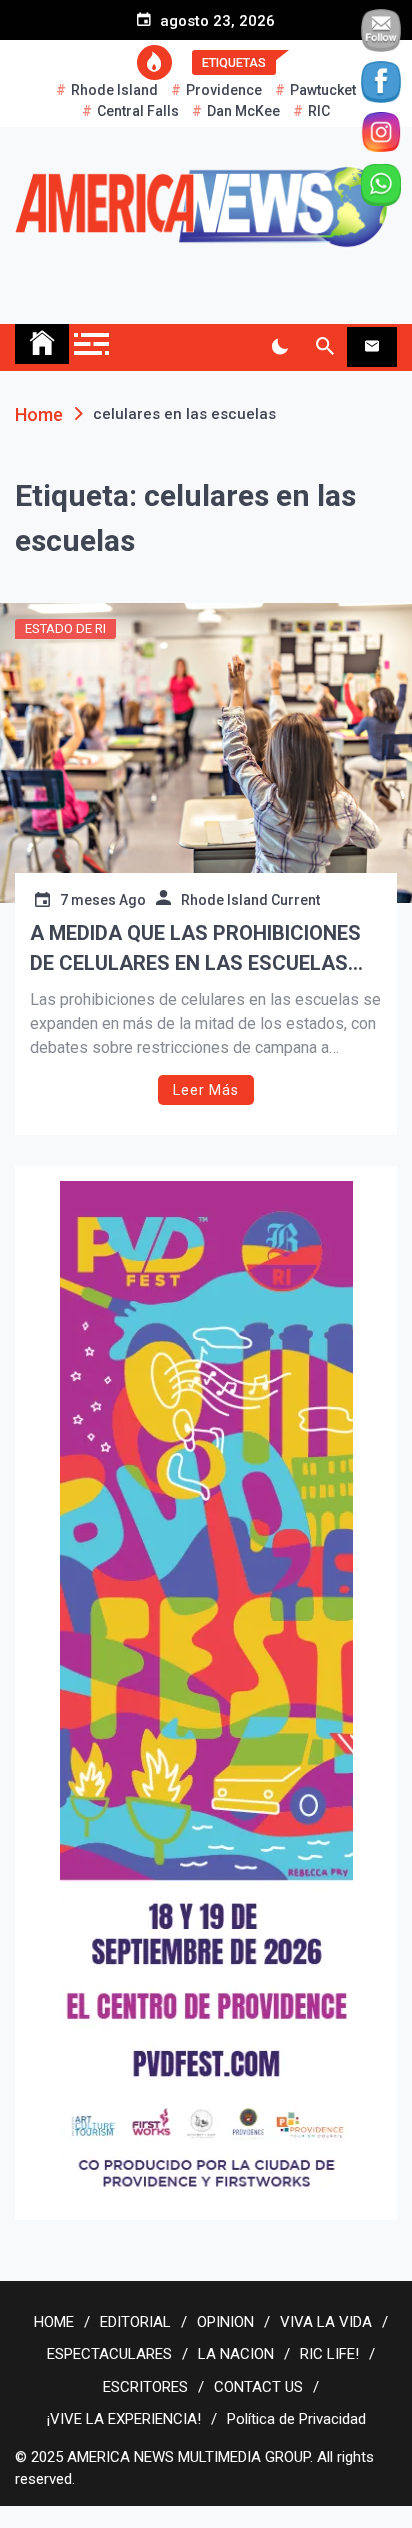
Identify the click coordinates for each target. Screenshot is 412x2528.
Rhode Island (114, 90)
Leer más (206, 1090)
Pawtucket (323, 90)
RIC (319, 111)
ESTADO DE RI (65, 628)
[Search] (324, 347)
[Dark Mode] (279, 347)
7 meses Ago (103, 900)
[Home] (42, 344)
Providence (224, 90)
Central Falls (138, 111)
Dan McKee (243, 111)
